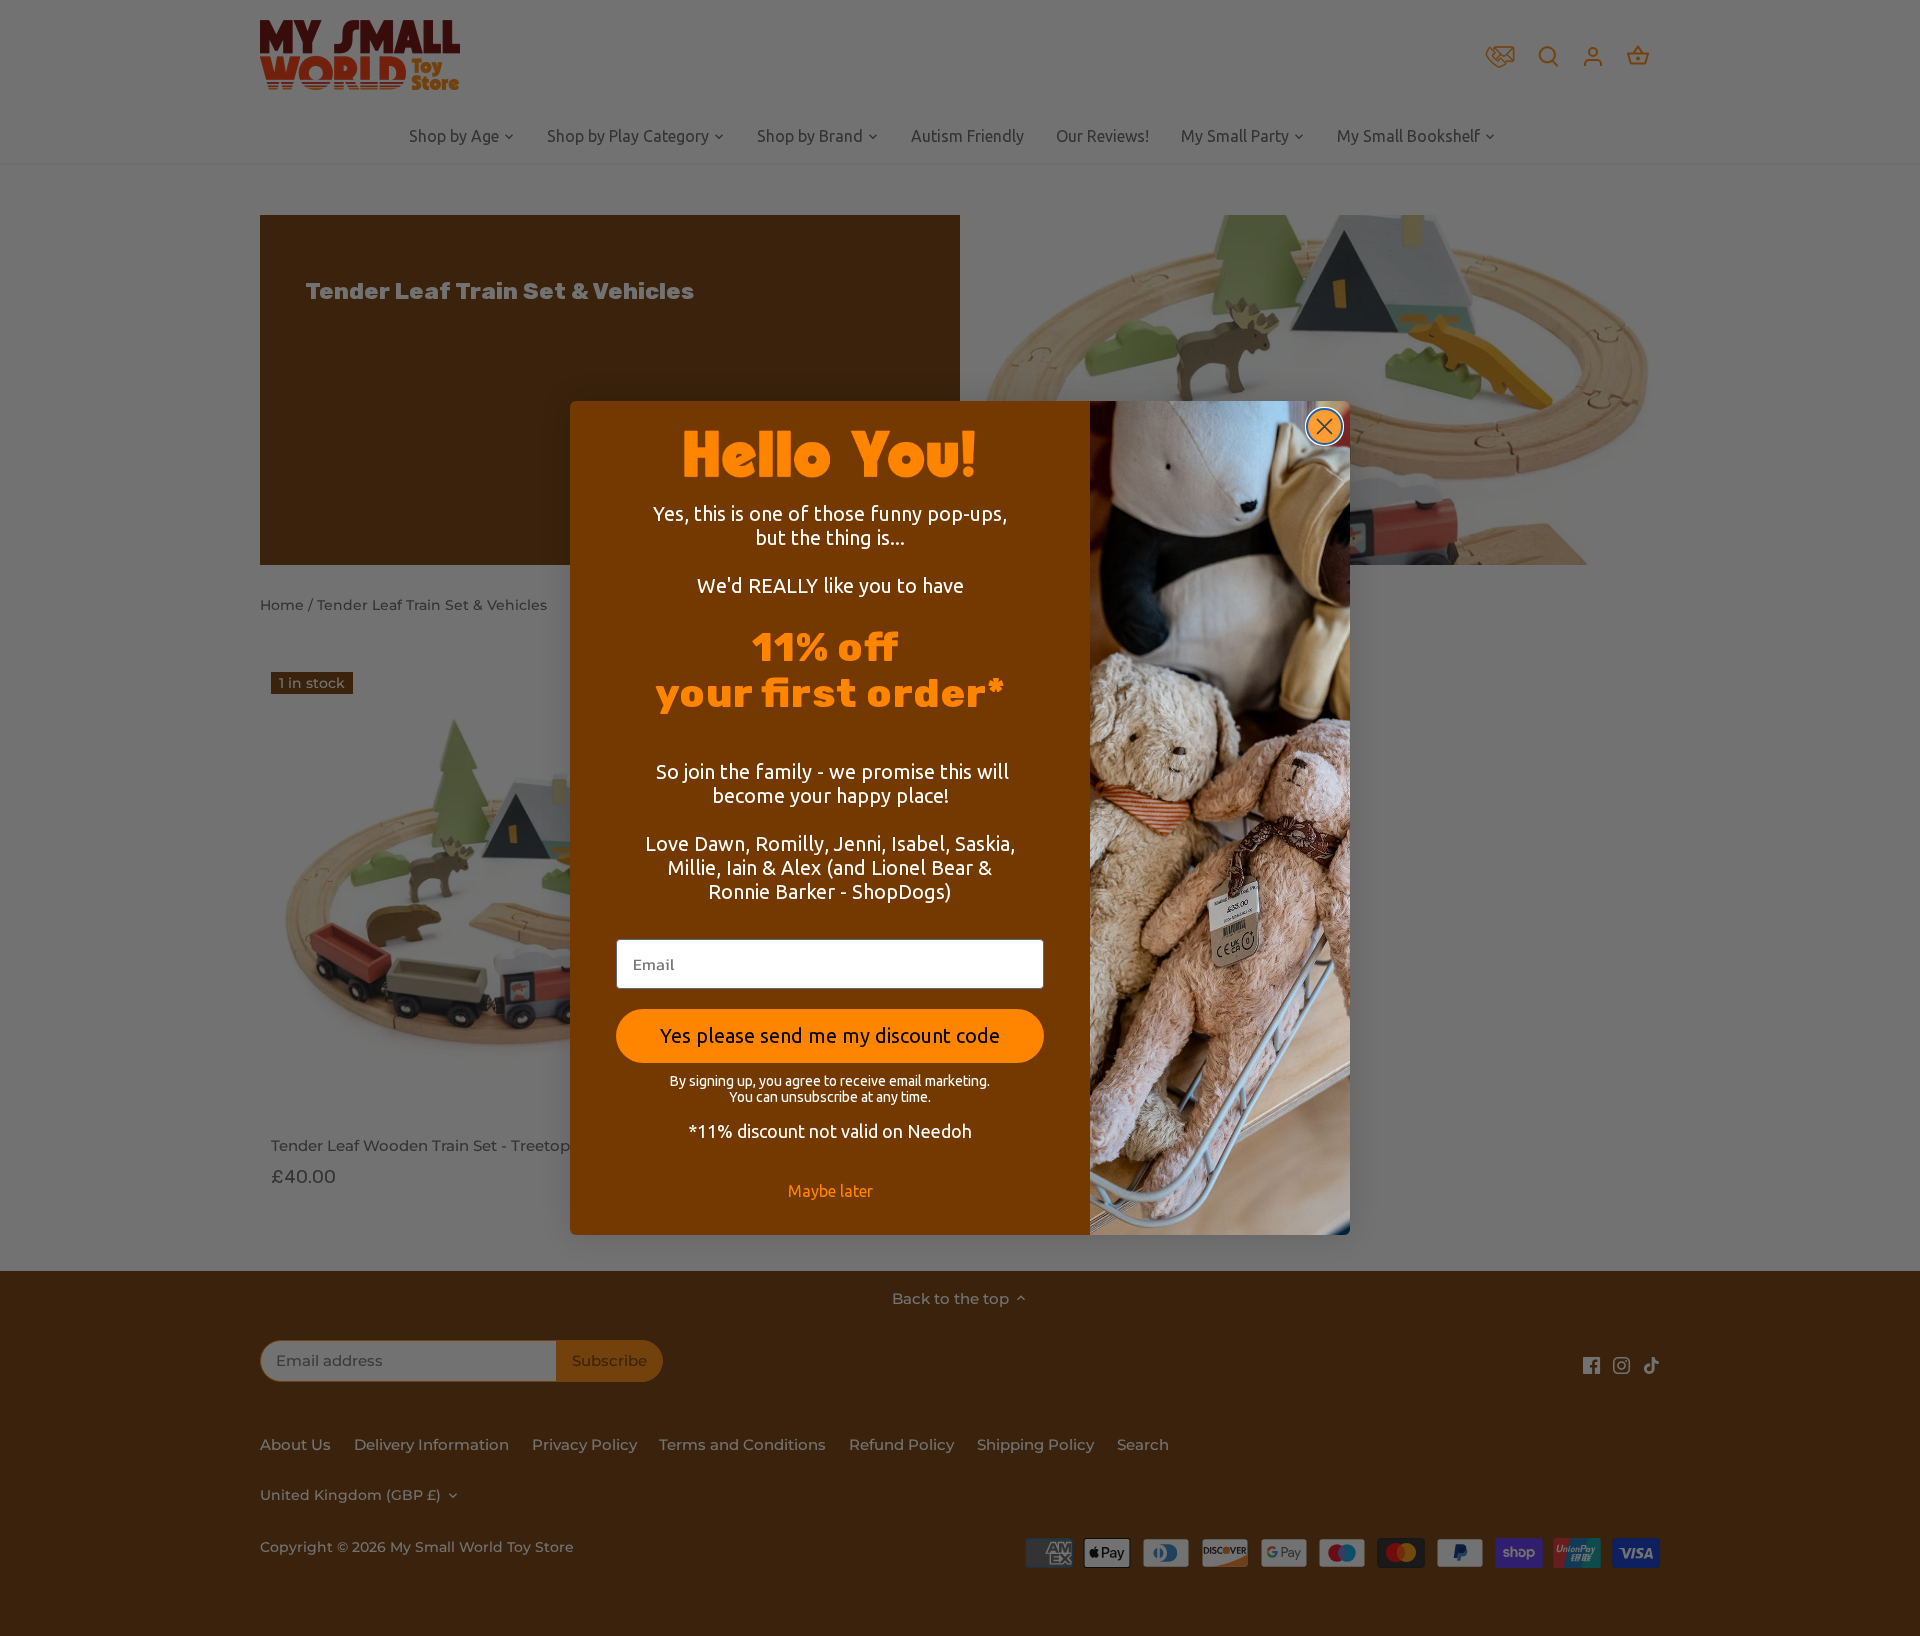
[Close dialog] (1324, 426)
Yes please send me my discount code (830, 1035)
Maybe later (830, 1191)
